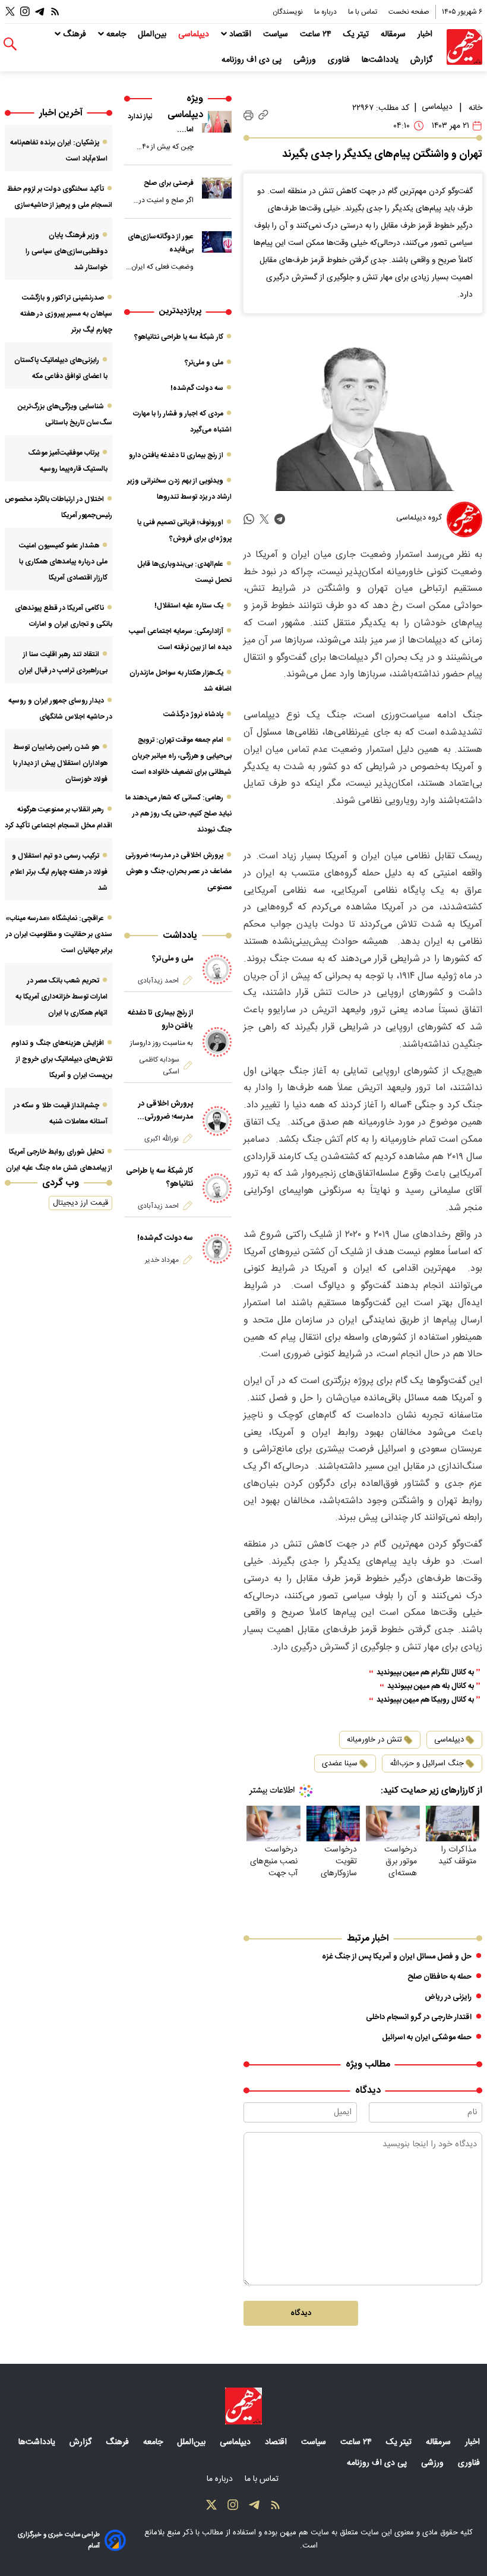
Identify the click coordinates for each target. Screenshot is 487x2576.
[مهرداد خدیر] (217, 1249)
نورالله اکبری (162, 1139)
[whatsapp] (249, 519)
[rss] (55, 12)
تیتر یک (357, 34)
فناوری (340, 60)
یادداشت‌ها (381, 60)
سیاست (277, 34)
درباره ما (326, 12)
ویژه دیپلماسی (185, 107)
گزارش (423, 60)
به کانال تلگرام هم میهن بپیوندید (425, 1673)
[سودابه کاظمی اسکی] (217, 1042)
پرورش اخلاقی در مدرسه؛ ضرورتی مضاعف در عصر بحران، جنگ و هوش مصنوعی (178, 871)
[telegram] (280, 519)
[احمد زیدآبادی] (217, 969)
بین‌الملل (153, 34)
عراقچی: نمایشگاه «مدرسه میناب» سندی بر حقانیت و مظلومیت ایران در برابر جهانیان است (59, 934)
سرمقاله (394, 34)
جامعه (116, 34)
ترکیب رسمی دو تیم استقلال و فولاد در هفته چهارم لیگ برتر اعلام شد (59, 872)
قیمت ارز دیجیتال (80, 1203)
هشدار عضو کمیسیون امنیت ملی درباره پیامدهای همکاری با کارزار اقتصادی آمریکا (63, 562)
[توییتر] (10, 12)
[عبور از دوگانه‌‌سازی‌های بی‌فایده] (217, 242)
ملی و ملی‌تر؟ (204, 363)
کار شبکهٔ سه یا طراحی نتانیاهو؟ (179, 337)
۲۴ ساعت (317, 34)
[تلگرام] (40, 12)
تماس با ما (363, 12)
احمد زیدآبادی (158, 981)
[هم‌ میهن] (243, 2406)
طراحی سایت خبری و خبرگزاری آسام (59, 2540)
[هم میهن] (464, 47)
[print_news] (249, 115)
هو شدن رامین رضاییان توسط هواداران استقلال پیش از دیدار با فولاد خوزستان (60, 763)
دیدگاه (301, 2313)
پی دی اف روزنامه (253, 60)
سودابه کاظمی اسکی (159, 1066)
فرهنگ (75, 34)
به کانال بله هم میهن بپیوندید (431, 1687)
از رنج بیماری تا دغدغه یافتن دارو (176, 455)
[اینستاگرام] (25, 12)
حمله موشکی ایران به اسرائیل (427, 2038)
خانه (475, 108)
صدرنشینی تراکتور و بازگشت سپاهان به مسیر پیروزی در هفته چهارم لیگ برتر (66, 314)
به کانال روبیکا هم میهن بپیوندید (425, 1700)
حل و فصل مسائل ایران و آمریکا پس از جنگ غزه (397, 1957)
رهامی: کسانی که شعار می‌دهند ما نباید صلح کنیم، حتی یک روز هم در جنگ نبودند (178, 814)
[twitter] (264, 519)
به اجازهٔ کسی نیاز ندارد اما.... (161, 123)
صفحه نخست (409, 12)
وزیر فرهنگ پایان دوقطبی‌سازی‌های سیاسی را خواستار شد (67, 251)
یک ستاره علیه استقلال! (189, 606)
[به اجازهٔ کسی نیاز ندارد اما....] (217, 122)
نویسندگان (289, 12)
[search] (10, 44)
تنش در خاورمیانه (374, 1740)
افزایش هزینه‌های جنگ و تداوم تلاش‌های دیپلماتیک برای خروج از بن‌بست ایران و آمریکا (62, 1059)
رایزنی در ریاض (448, 1997)
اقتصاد (240, 34)
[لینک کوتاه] (263, 116)
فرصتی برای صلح (169, 183)
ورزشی (306, 60)
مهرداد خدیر (162, 1260)
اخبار (426, 34)
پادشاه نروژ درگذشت (193, 714)
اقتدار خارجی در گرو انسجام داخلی (419, 2017)
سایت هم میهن (304, 2533)
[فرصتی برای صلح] (217, 188)
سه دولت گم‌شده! (197, 388)
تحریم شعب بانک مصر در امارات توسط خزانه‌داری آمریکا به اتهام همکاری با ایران (61, 997)
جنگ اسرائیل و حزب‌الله (427, 1763)
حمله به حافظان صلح (439, 1977)
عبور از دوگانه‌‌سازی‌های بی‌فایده (161, 243)
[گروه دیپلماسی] (464, 519)
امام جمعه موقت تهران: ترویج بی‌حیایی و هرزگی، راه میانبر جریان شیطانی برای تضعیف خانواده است (182, 756)
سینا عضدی (340, 1763)
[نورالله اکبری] (217, 1121)
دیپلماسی (195, 34)
